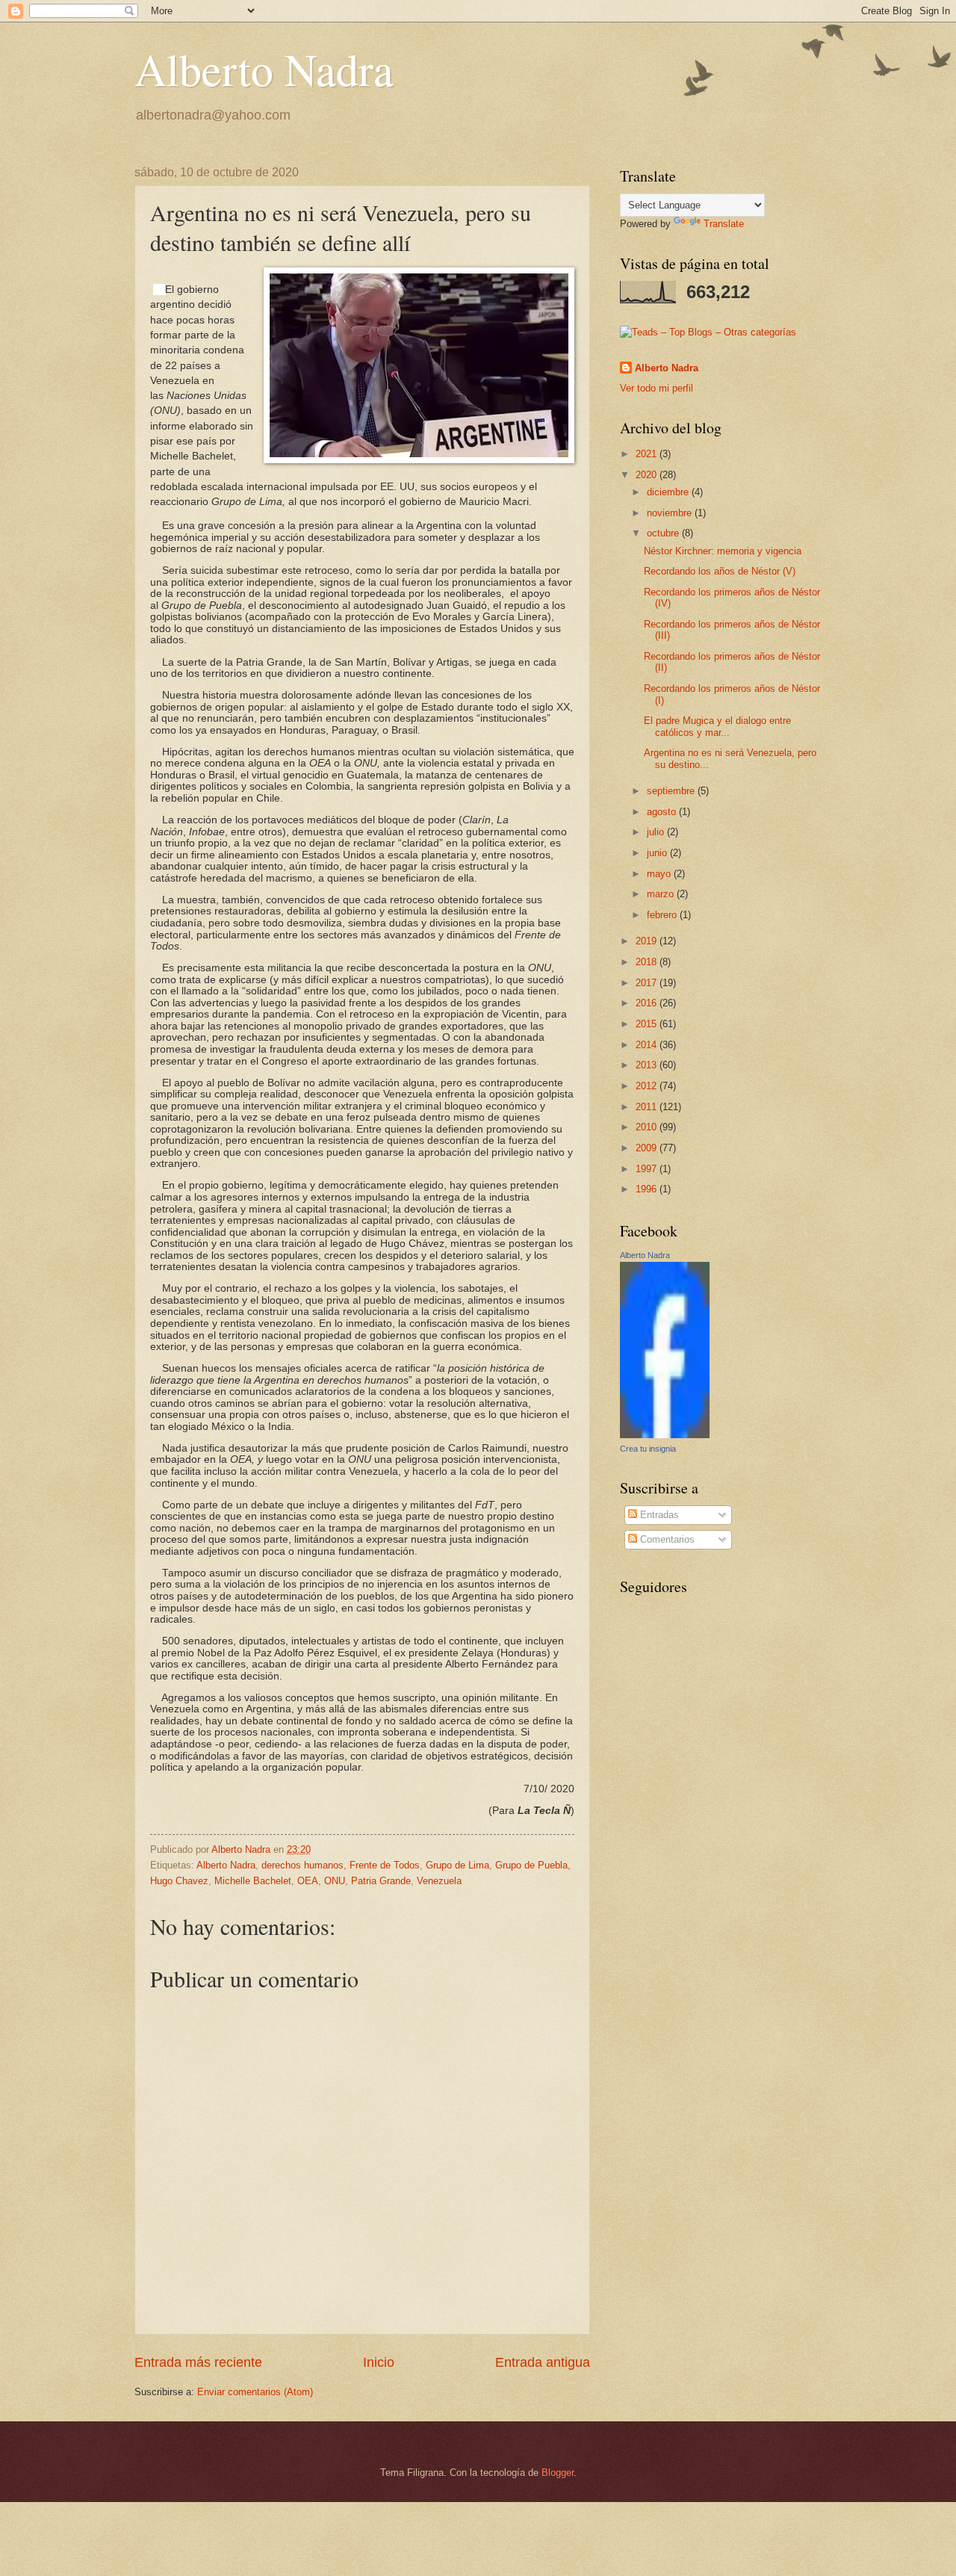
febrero (663, 915)
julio (657, 832)
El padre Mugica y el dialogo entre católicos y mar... (717, 726)
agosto (663, 812)
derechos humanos (302, 1865)
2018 (648, 962)
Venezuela (439, 1881)
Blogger (558, 2473)
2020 (648, 475)
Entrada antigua (543, 2362)
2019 (648, 941)
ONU (335, 1881)
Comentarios (666, 1539)
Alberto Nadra (264, 69)
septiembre (672, 791)
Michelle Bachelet (253, 1881)
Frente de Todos (385, 1865)
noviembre (671, 513)
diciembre (669, 492)
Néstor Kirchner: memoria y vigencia (723, 551)
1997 (648, 1169)
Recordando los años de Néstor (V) (720, 571)
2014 (648, 1045)
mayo (660, 874)
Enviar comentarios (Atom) (255, 2392)
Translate (724, 224)
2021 (648, 454)
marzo (662, 894)
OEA (308, 1881)
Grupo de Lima (457, 1865)
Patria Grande (381, 1881)
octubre (664, 533)
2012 (648, 1086)
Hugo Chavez (179, 1881)
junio (658, 853)
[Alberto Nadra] (665, 1435)
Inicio (379, 2362)
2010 (648, 1127)
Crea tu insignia (648, 1449)
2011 (648, 1107)
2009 (648, 1148)
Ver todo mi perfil (657, 388)
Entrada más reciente (198, 2362)
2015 (648, 1024)
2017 (648, 983)
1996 (648, 1189)
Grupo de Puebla (531, 1865)
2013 (648, 1065)
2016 (648, 1003)
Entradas (658, 1515)
